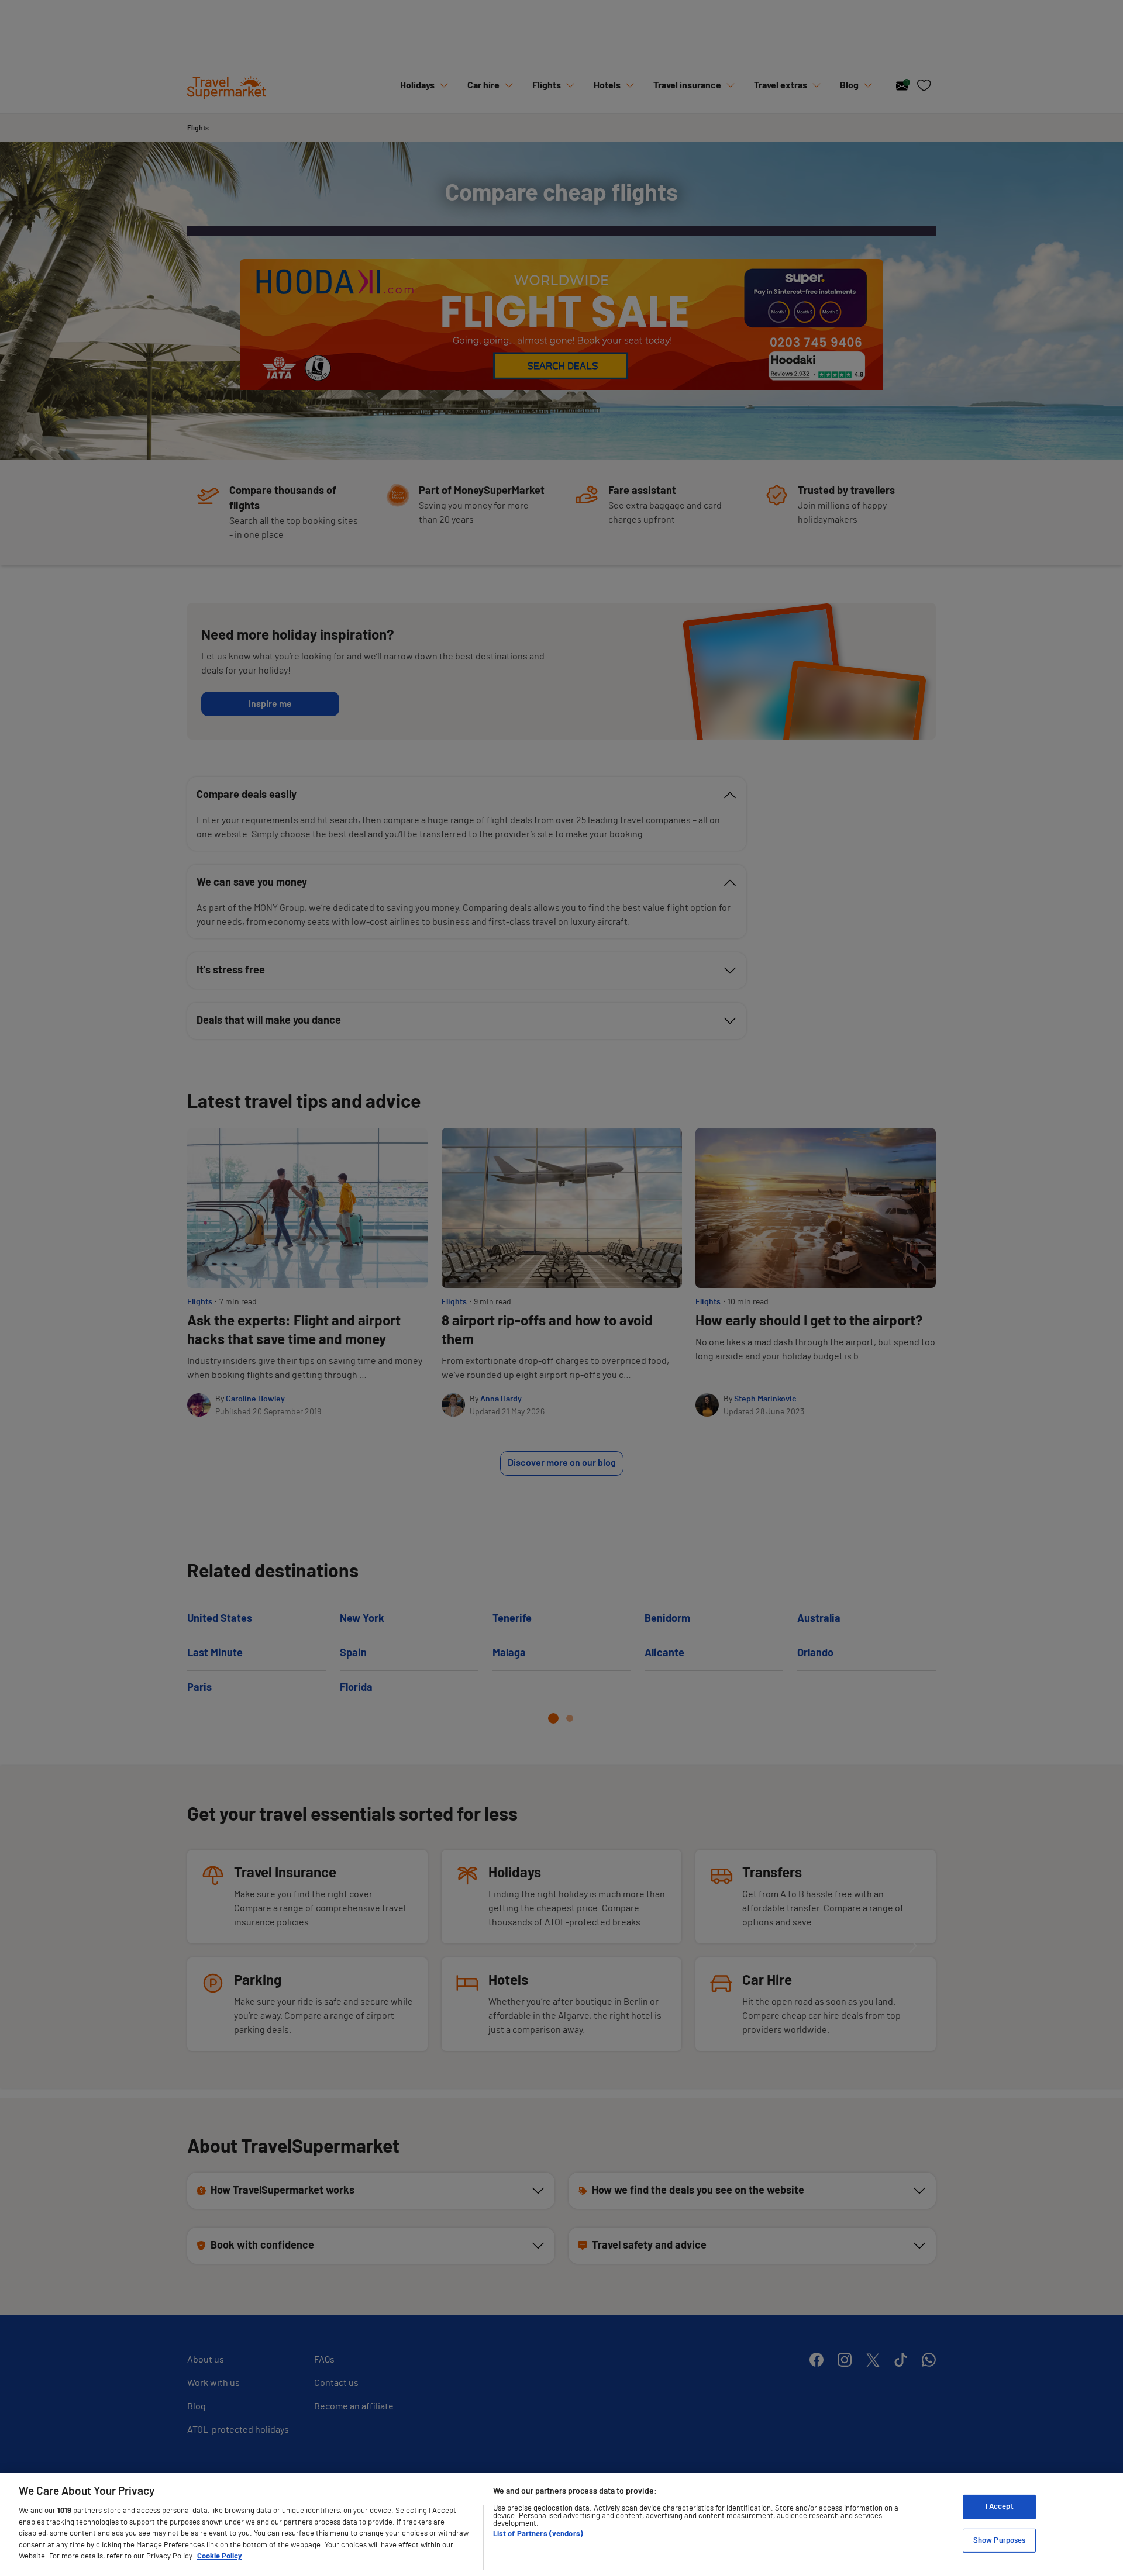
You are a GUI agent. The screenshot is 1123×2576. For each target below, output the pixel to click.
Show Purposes (1000, 2541)
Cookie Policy (220, 2556)
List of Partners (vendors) (538, 2534)
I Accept (1000, 2507)
